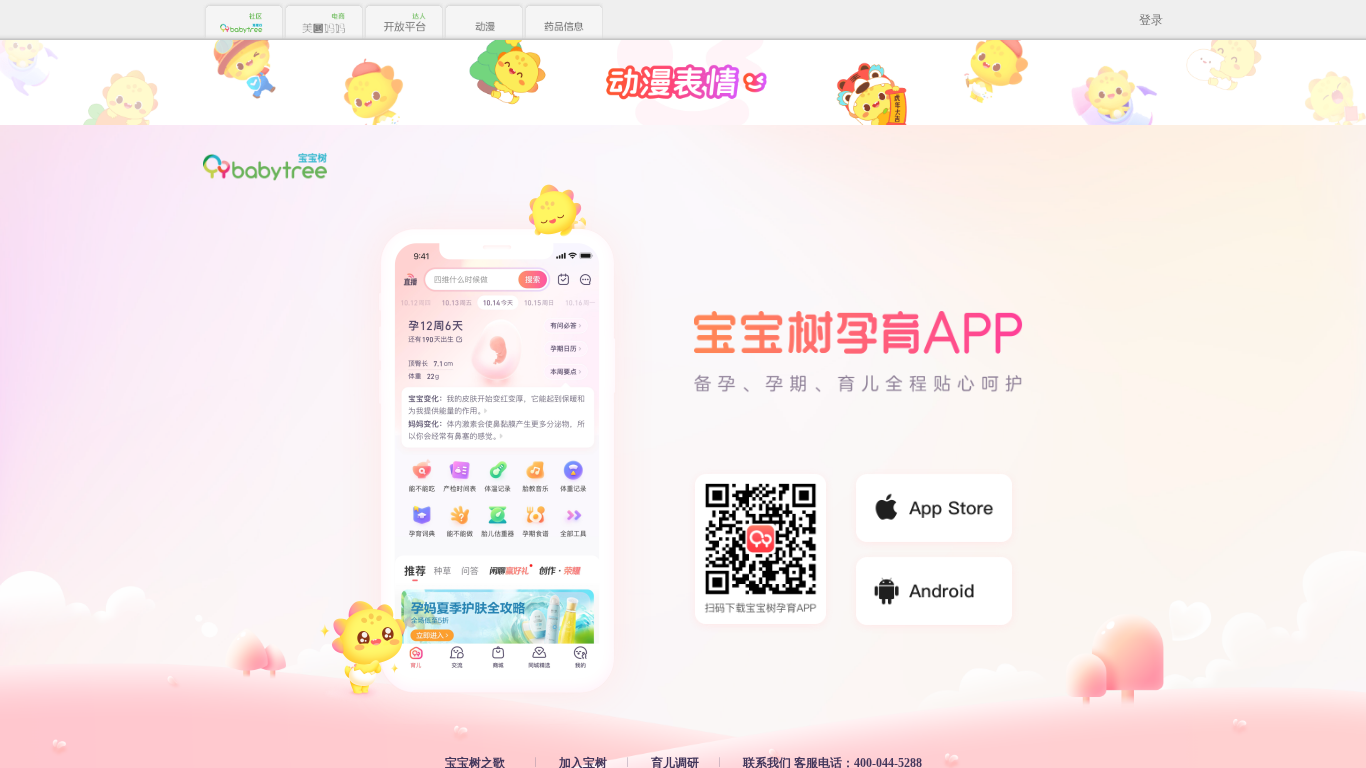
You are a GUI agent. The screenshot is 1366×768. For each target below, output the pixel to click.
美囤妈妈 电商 (323, 23)
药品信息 (563, 23)
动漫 (483, 23)
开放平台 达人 (403, 23)
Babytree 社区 (243, 23)
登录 (1151, 20)
